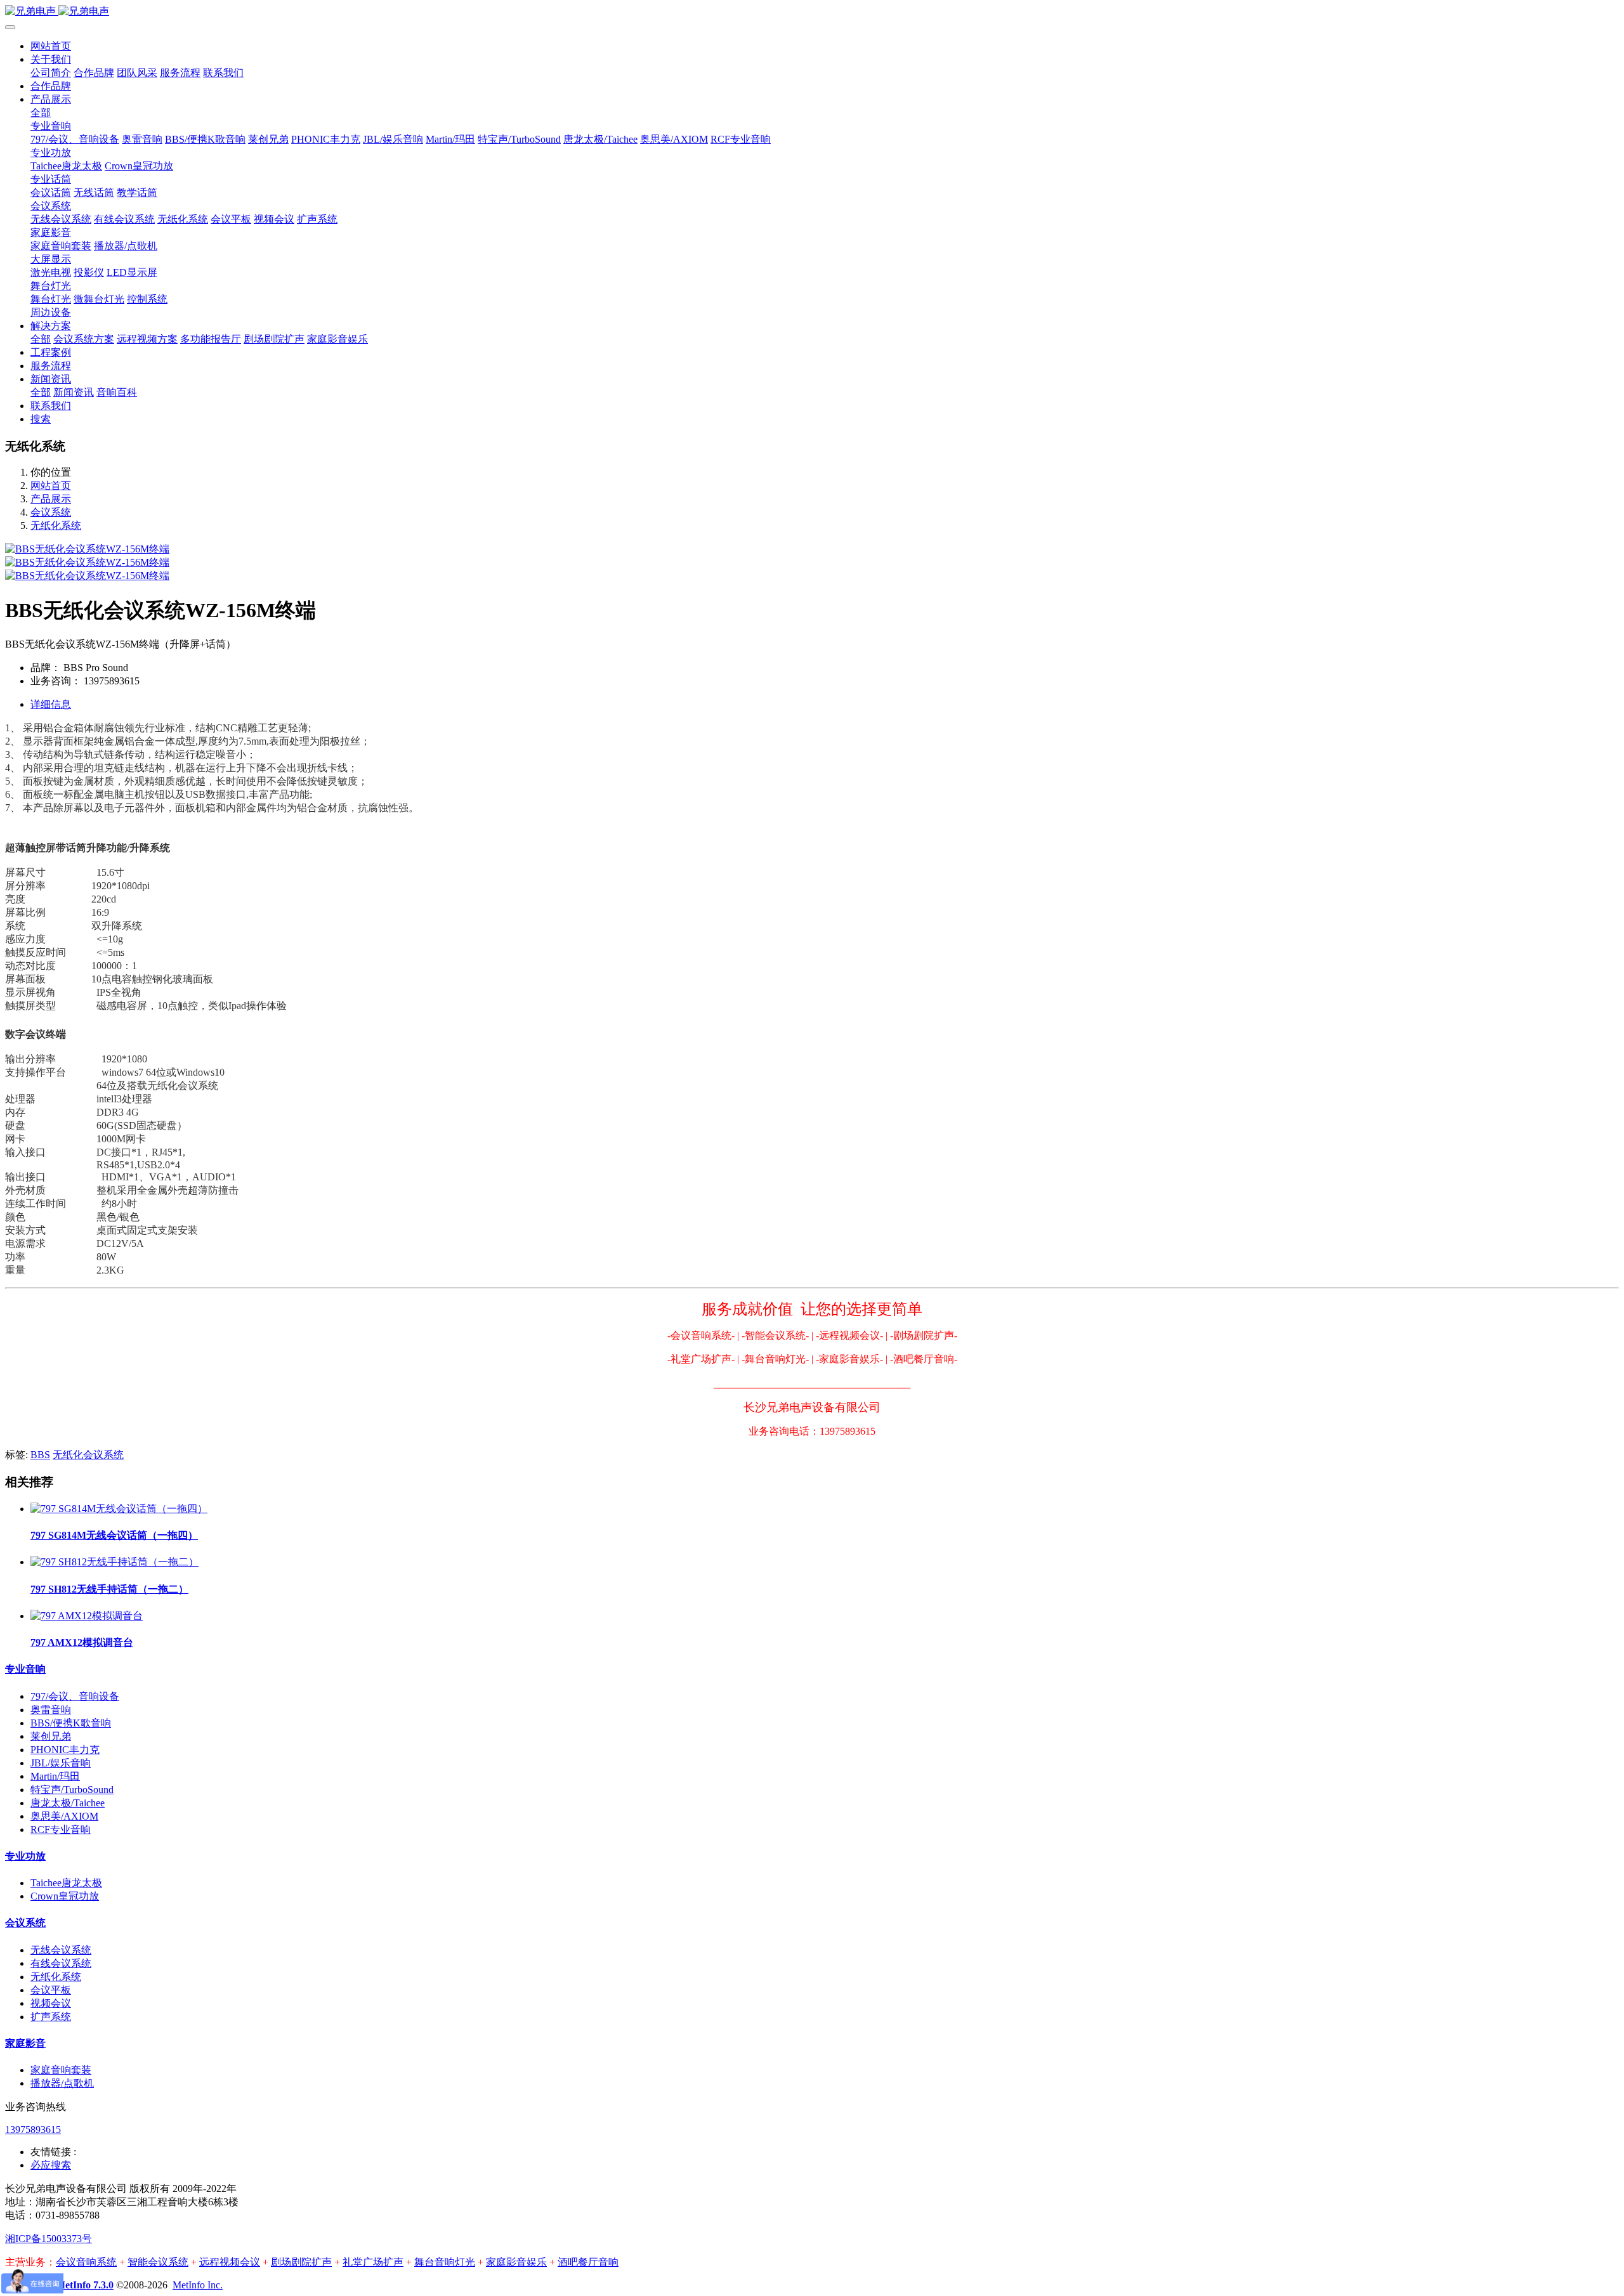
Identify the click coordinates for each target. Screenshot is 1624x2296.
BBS (40, 1455)
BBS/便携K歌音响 (71, 1723)
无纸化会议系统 (88, 1455)
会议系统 (51, 512)
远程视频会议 (230, 2262)
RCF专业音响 (61, 1830)
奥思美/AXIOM (64, 1816)
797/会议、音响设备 (75, 1696)
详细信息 (51, 704)
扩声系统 (51, 2017)
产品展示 (51, 499)
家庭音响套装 (61, 2070)
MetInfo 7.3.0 (85, 2285)
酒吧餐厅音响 (588, 2262)
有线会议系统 (61, 1963)
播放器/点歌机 (62, 2083)
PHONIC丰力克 (65, 1750)
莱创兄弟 (51, 1736)
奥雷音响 (51, 1710)
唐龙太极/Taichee (68, 1803)
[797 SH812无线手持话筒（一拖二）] (115, 1562)
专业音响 (25, 1669)
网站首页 (51, 46)
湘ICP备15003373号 (49, 2239)
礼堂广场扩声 (373, 2262)
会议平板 (51, 1990)
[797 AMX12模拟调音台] (87, 1616)
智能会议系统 (158, 2262)
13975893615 (33, 2130)
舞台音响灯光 (445, 2262)
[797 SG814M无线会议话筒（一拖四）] (119, 1509)
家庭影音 (25, 2043)
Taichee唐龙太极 (66, 1883)
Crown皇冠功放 (65, 1896)
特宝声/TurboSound (72, 1790)
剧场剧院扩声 (301, 2262)
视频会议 (51, 2003)
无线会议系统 (61, 1950)
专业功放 (25, 1856)
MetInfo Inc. (198, 2285)
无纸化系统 (56, 525)
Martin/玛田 (55, 1776)
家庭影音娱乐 (516, 2262)
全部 (41, 113)
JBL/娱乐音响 (61, 1763)
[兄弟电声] (812, 12)
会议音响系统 (86, 2262)
